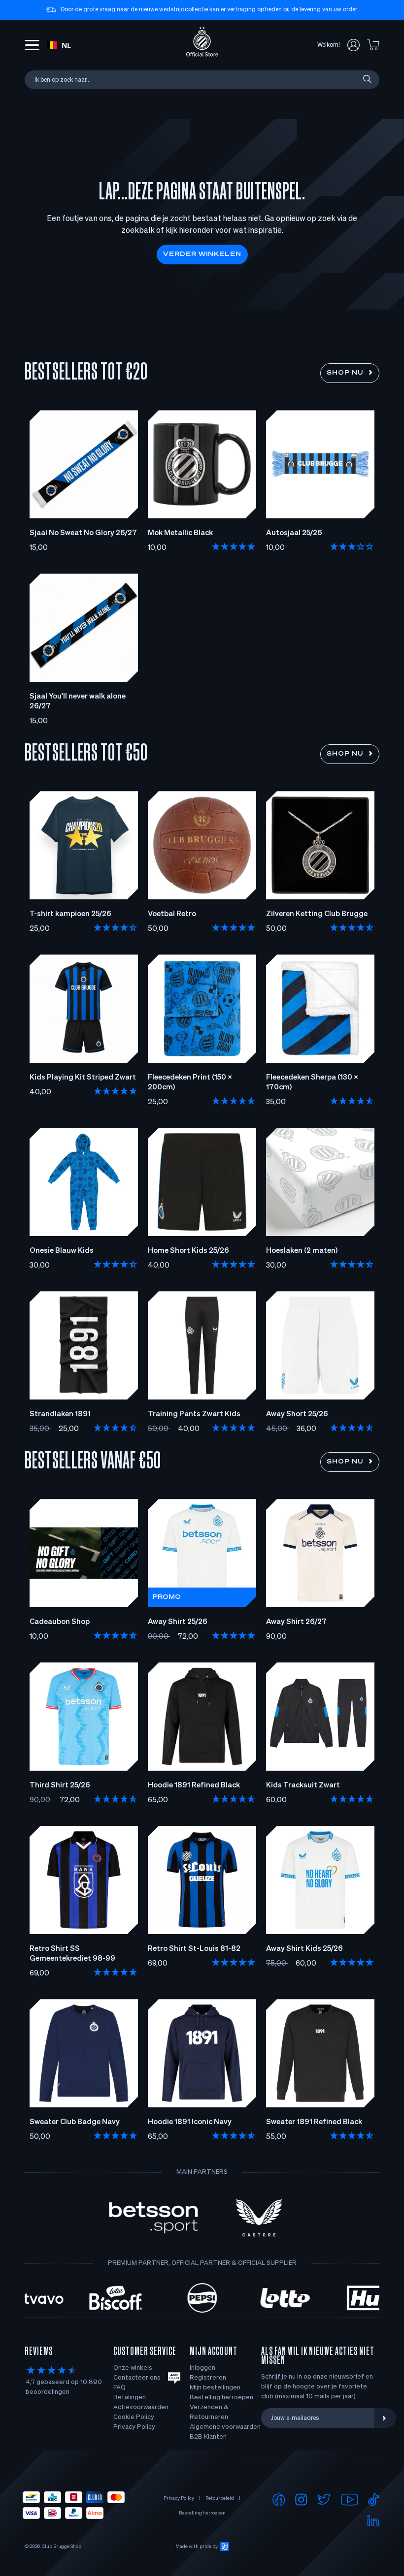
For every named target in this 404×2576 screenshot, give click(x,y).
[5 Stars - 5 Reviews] (234, 547)
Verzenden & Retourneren (209, 2412)
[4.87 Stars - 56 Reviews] (234, 2136)
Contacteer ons (137, 2378)
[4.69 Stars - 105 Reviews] (234, 1800)
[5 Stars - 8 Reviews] (116, 1973)
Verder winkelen (202, 254)
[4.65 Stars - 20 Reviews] (234, 1265)
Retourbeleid (220, 2498)
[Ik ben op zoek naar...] (367, 80)
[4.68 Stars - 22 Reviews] (352, 928)
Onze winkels (133, 2368)
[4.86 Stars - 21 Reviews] (234, 1102)
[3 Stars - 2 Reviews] (352, 547)
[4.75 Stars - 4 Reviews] (352, 1429)
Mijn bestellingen (215, 2388)
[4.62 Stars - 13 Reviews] (352, 1265)
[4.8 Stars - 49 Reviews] (116, 1800)
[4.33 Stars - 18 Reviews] (116, 1429)
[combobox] (59, 45)
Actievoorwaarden (141, 2407)
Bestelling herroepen (221, 2398)
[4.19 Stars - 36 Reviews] (116, 928)
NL (66, 45)
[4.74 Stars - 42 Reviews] (116, 1636)
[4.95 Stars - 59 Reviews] (116, 2136)
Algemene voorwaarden (225, 2427)
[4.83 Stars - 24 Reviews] (352, 2136)
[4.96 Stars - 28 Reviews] (234, 1636)
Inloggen (202, 2368)
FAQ (119, 2388)
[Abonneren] (385, 2418)
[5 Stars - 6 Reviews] (234, 928)
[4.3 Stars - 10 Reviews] (116, 1265)
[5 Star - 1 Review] (116, 1092)
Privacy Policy (134, 2427)
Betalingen (130, 2398)
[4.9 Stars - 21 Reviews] (352, 1800)
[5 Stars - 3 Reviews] (352, 1963)
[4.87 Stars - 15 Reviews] (352, 1102)
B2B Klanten (208, 2437)
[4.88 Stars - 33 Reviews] (234, 1963)
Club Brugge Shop (62, 2546)
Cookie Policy (134, 2417)
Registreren (208, 2378)
